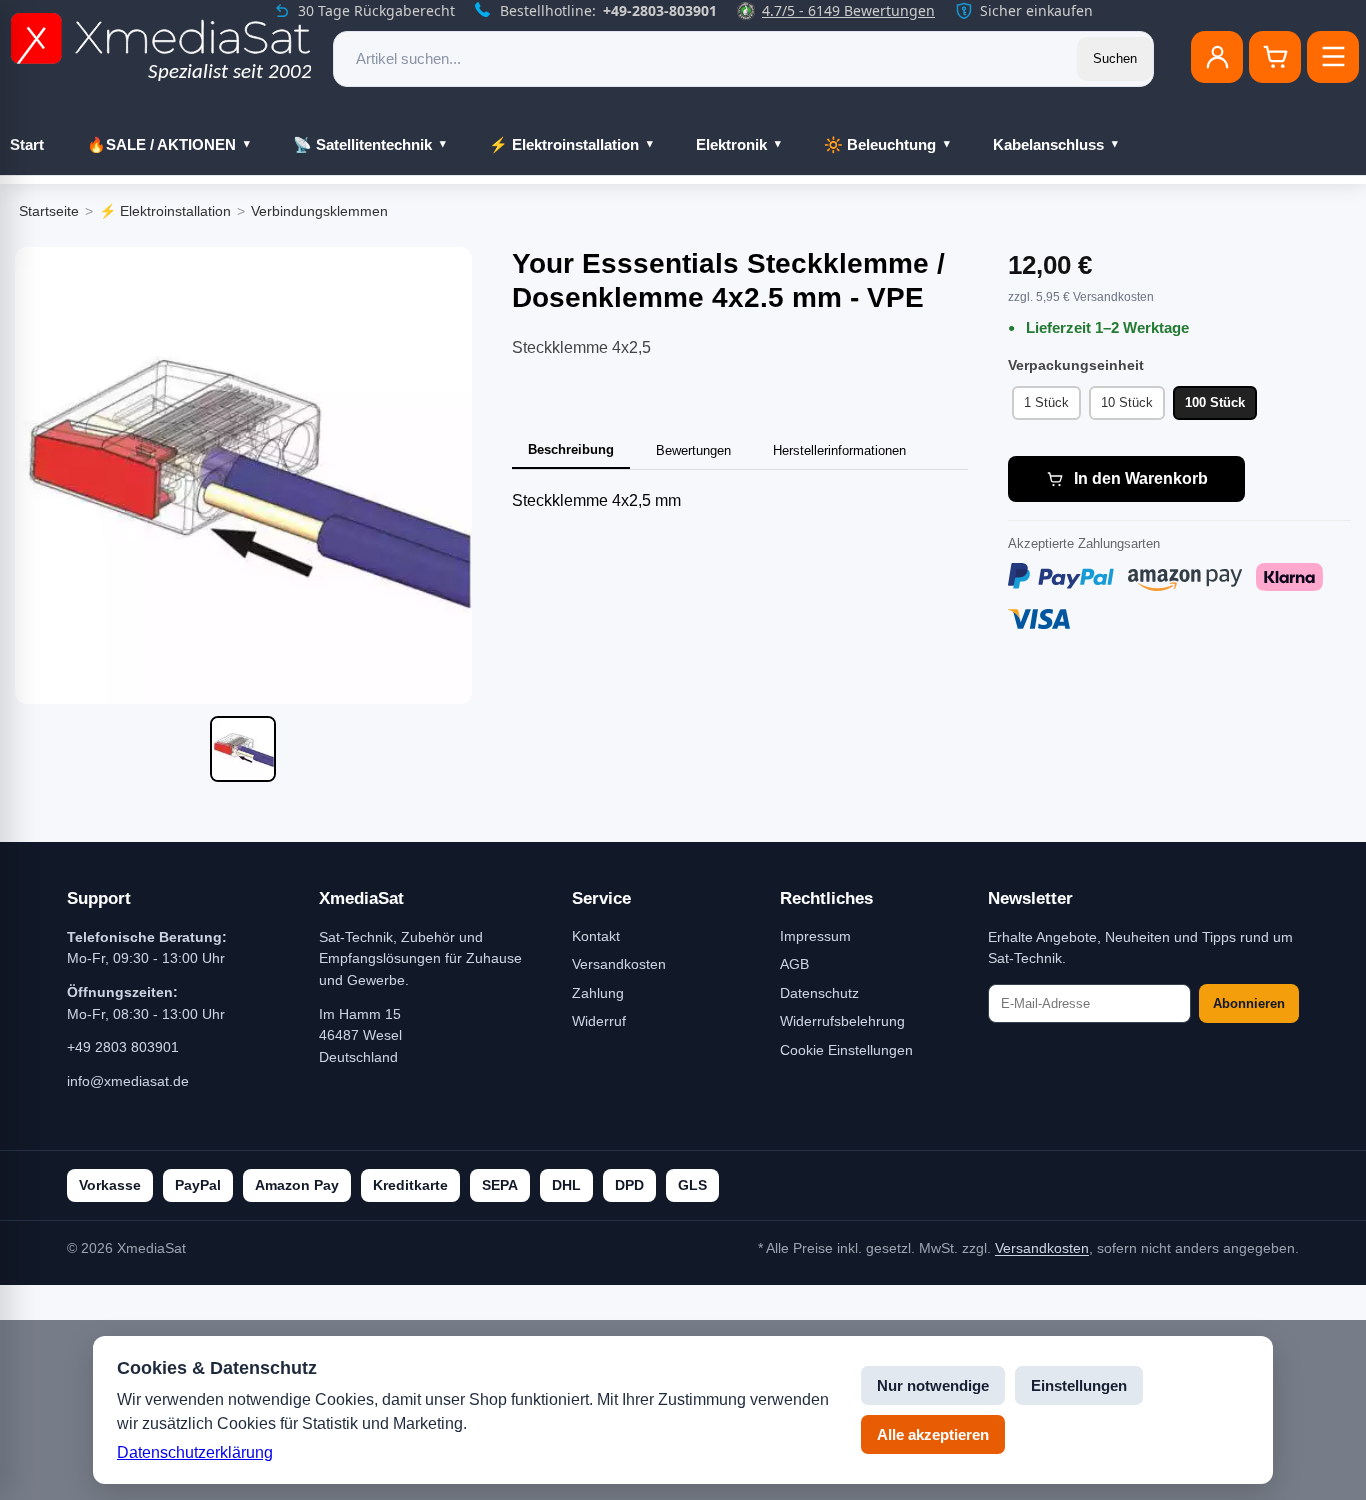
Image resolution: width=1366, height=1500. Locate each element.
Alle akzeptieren (933, 1434)
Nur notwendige (933, 1385)
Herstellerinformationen (839, 450)
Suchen (1115, 58)
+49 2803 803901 (123, 1047)
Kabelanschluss (1048, 144)
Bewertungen (693, 450)
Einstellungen (1079, 1385)
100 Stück (1215, 402)
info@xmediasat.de (128, 1081)
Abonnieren (1249, 1003)
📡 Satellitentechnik (362, 144)
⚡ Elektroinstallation (564, 144)
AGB (794, 964)
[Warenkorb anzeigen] (1275, 57)
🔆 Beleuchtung (880, 144)
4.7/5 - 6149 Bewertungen (848, 10)
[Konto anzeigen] (1217, 57)
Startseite (49, 211)
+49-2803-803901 (660, 10)
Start (27, 144)
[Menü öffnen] (1333, 57)
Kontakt (596, 936)
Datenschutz (819, 993)
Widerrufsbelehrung (842, 1021)
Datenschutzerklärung (195, 1452)
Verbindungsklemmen (319, 211)
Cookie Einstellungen (846, 1050)
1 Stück (1046, 402)
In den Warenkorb (1141, 478)
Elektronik (731, 144)
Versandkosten (619, 964)
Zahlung (598, 993)
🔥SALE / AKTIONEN (161, 144)
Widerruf (599, 1021)
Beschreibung (571, 449)
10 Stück (1127, 402)
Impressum (815, 936)
